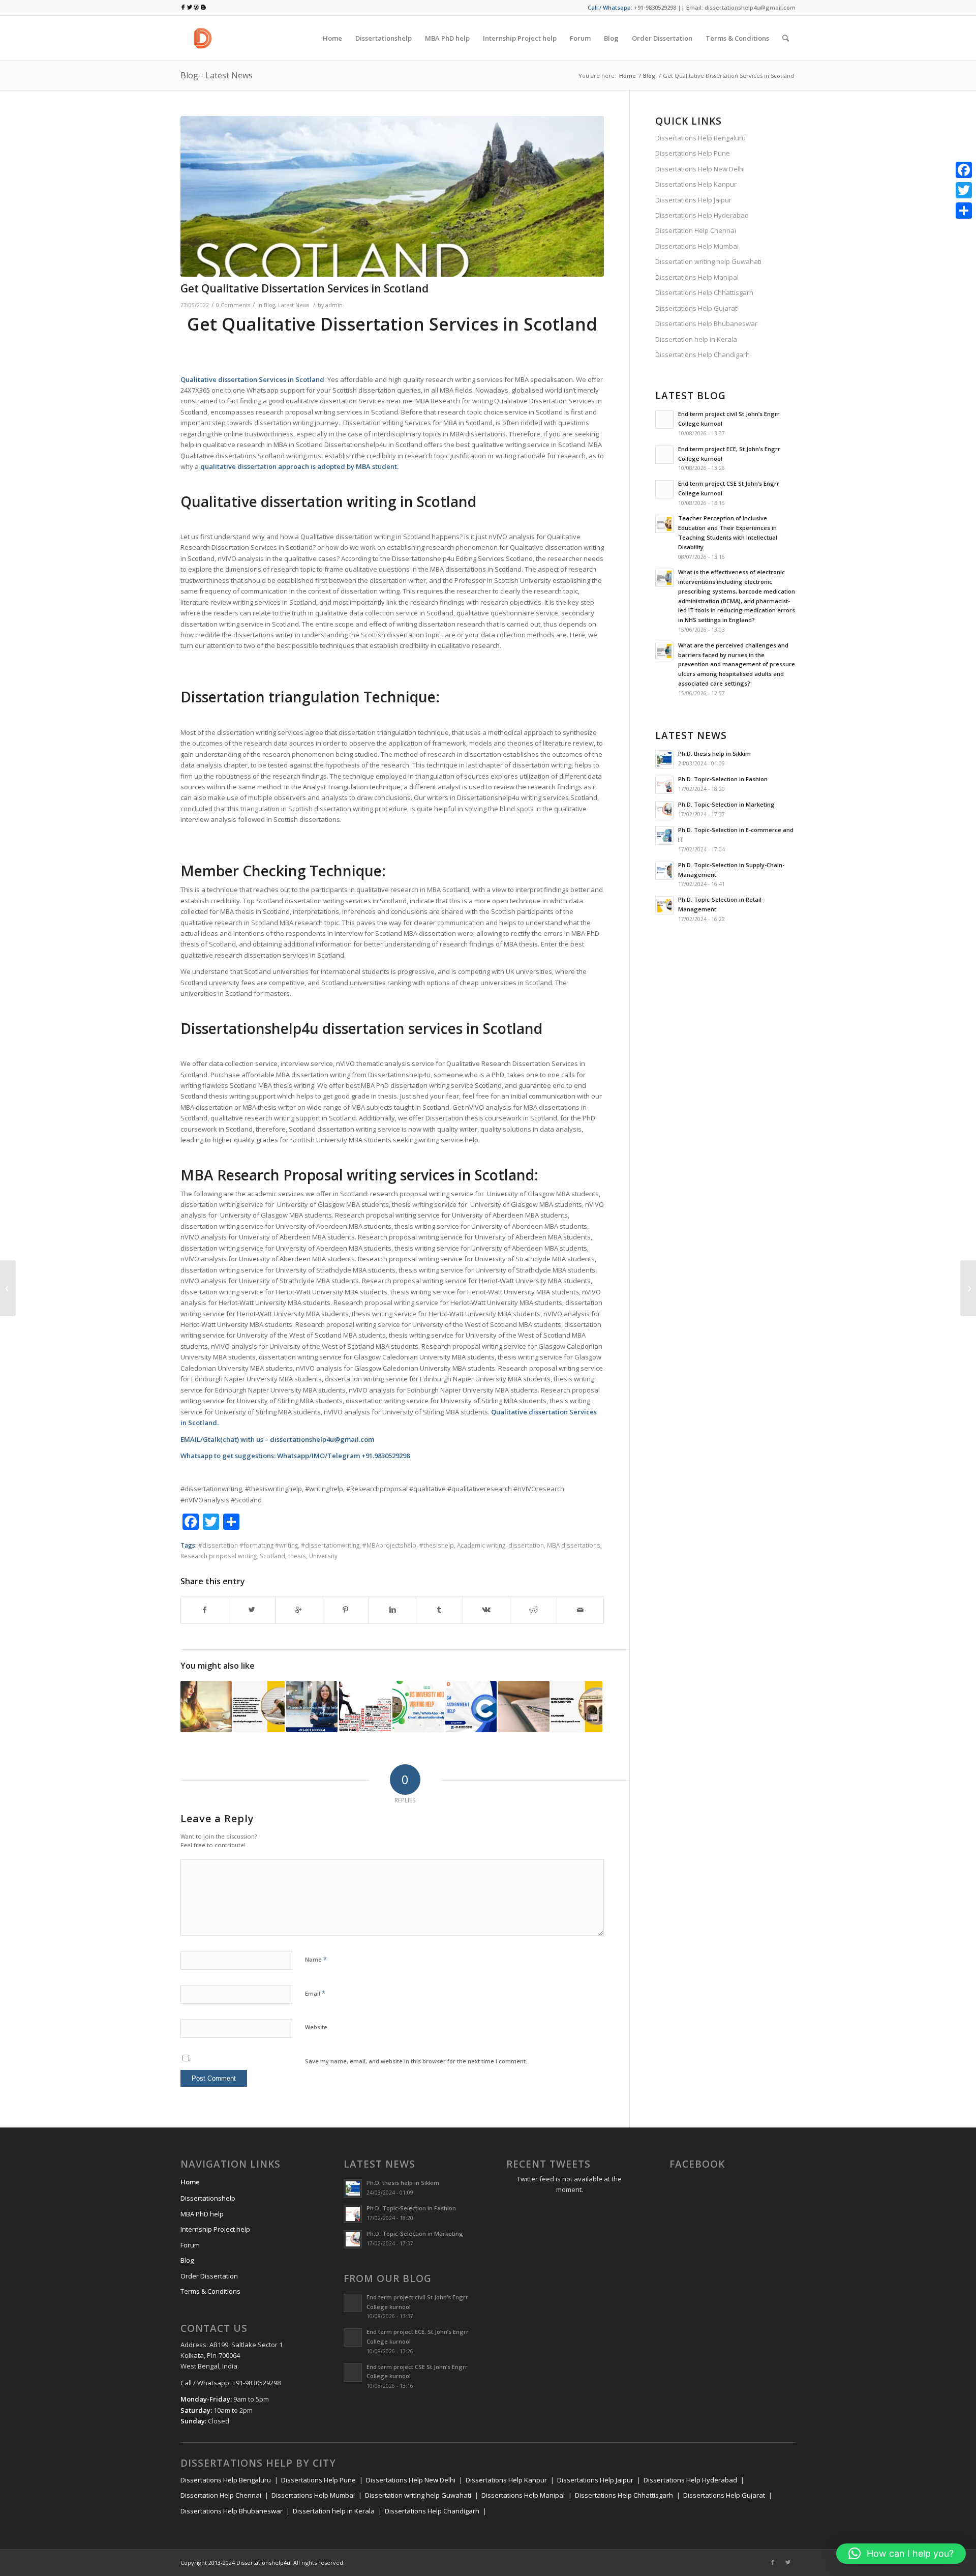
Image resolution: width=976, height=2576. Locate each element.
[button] (901, 2554)
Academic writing (481, 1545)
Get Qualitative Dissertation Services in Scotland (304, 288)
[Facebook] (773, 2562)
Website (316, 2027)
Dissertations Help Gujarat (696, 308)
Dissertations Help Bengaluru (700, 138)
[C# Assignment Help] (471, 1707)
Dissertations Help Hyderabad (702, 215)
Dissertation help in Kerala (696, 339)
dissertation (526, 1545)
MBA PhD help (202, 2214)
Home (628, 76)
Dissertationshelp (208, 2198)
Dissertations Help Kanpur (696, 184)
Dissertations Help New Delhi (700, 169)
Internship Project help (215, 2229)
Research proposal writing (219, 1556)
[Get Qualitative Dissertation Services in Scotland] (392, 197)
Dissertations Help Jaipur (693, 200)
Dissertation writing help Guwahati (708, 261)
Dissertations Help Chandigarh (703, 354)
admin (334, 305)
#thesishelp (437, 1545)
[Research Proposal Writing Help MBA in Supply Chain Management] (312, 1707)
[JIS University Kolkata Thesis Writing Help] (418, 1707)
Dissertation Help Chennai (696, 230)
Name (316, 1959)
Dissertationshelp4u (263, 2563)
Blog (649, 76)
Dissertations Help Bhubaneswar (706, 323)
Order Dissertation (209, 2276)
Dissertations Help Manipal (697, 277)
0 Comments (233, 305)
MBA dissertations (574, 1545)
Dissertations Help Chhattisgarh (704, 292)
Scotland (310, 379)
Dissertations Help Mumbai (697, 246)
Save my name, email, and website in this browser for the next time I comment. (416, 2061)
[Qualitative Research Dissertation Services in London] (365, 1707)
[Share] (964, 211)
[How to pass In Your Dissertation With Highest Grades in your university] (206, 1707)
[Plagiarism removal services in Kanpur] (577, 1707)
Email (315, 1993)
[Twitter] (788, 2562)
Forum (190, 2245)
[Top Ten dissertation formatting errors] (524, 1707)
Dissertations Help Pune (693, 153)
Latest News (294, 305)
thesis (297, 1556)
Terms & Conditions (210, 2291)
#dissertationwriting (330, 1545)
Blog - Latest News (217, 75)
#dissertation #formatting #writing (248, 1545)
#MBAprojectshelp (389, 1545)
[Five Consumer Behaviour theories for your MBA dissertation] (968, 1288)
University (323, 1556)
